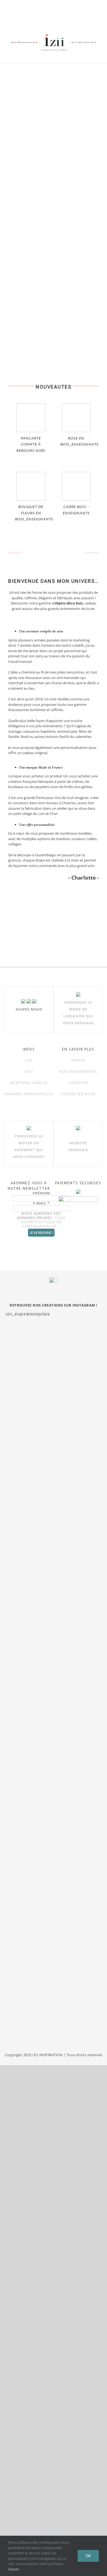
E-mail (41, 1203)
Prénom (41, 1193)
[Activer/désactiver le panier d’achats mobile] (77, 55)
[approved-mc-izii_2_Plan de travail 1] (22, 893)
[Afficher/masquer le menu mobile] (97, 55)
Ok (88, 2556)
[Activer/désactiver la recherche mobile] (87, 55)
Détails (14, 2569)
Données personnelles (29, 1094)
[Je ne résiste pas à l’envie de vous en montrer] (54, 1462)
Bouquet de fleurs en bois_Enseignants (34, 513)
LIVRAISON (78, 1083)
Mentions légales (29, 1083)
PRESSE (78, 1060)
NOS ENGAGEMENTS (78, 1071)
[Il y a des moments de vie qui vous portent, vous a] (54, 1588)
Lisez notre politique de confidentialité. (43, 1222)
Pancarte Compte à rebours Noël (31, 445)
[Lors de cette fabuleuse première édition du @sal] (54, 1366)
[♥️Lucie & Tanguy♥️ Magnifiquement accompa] (54, 1842)
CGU (29, 1071)
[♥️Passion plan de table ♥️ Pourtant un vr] (54, 1928)
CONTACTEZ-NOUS (78, 1094)
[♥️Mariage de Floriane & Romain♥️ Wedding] (54, 2006)
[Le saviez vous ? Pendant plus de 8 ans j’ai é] (54, 1732)
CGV (29, 1060)
